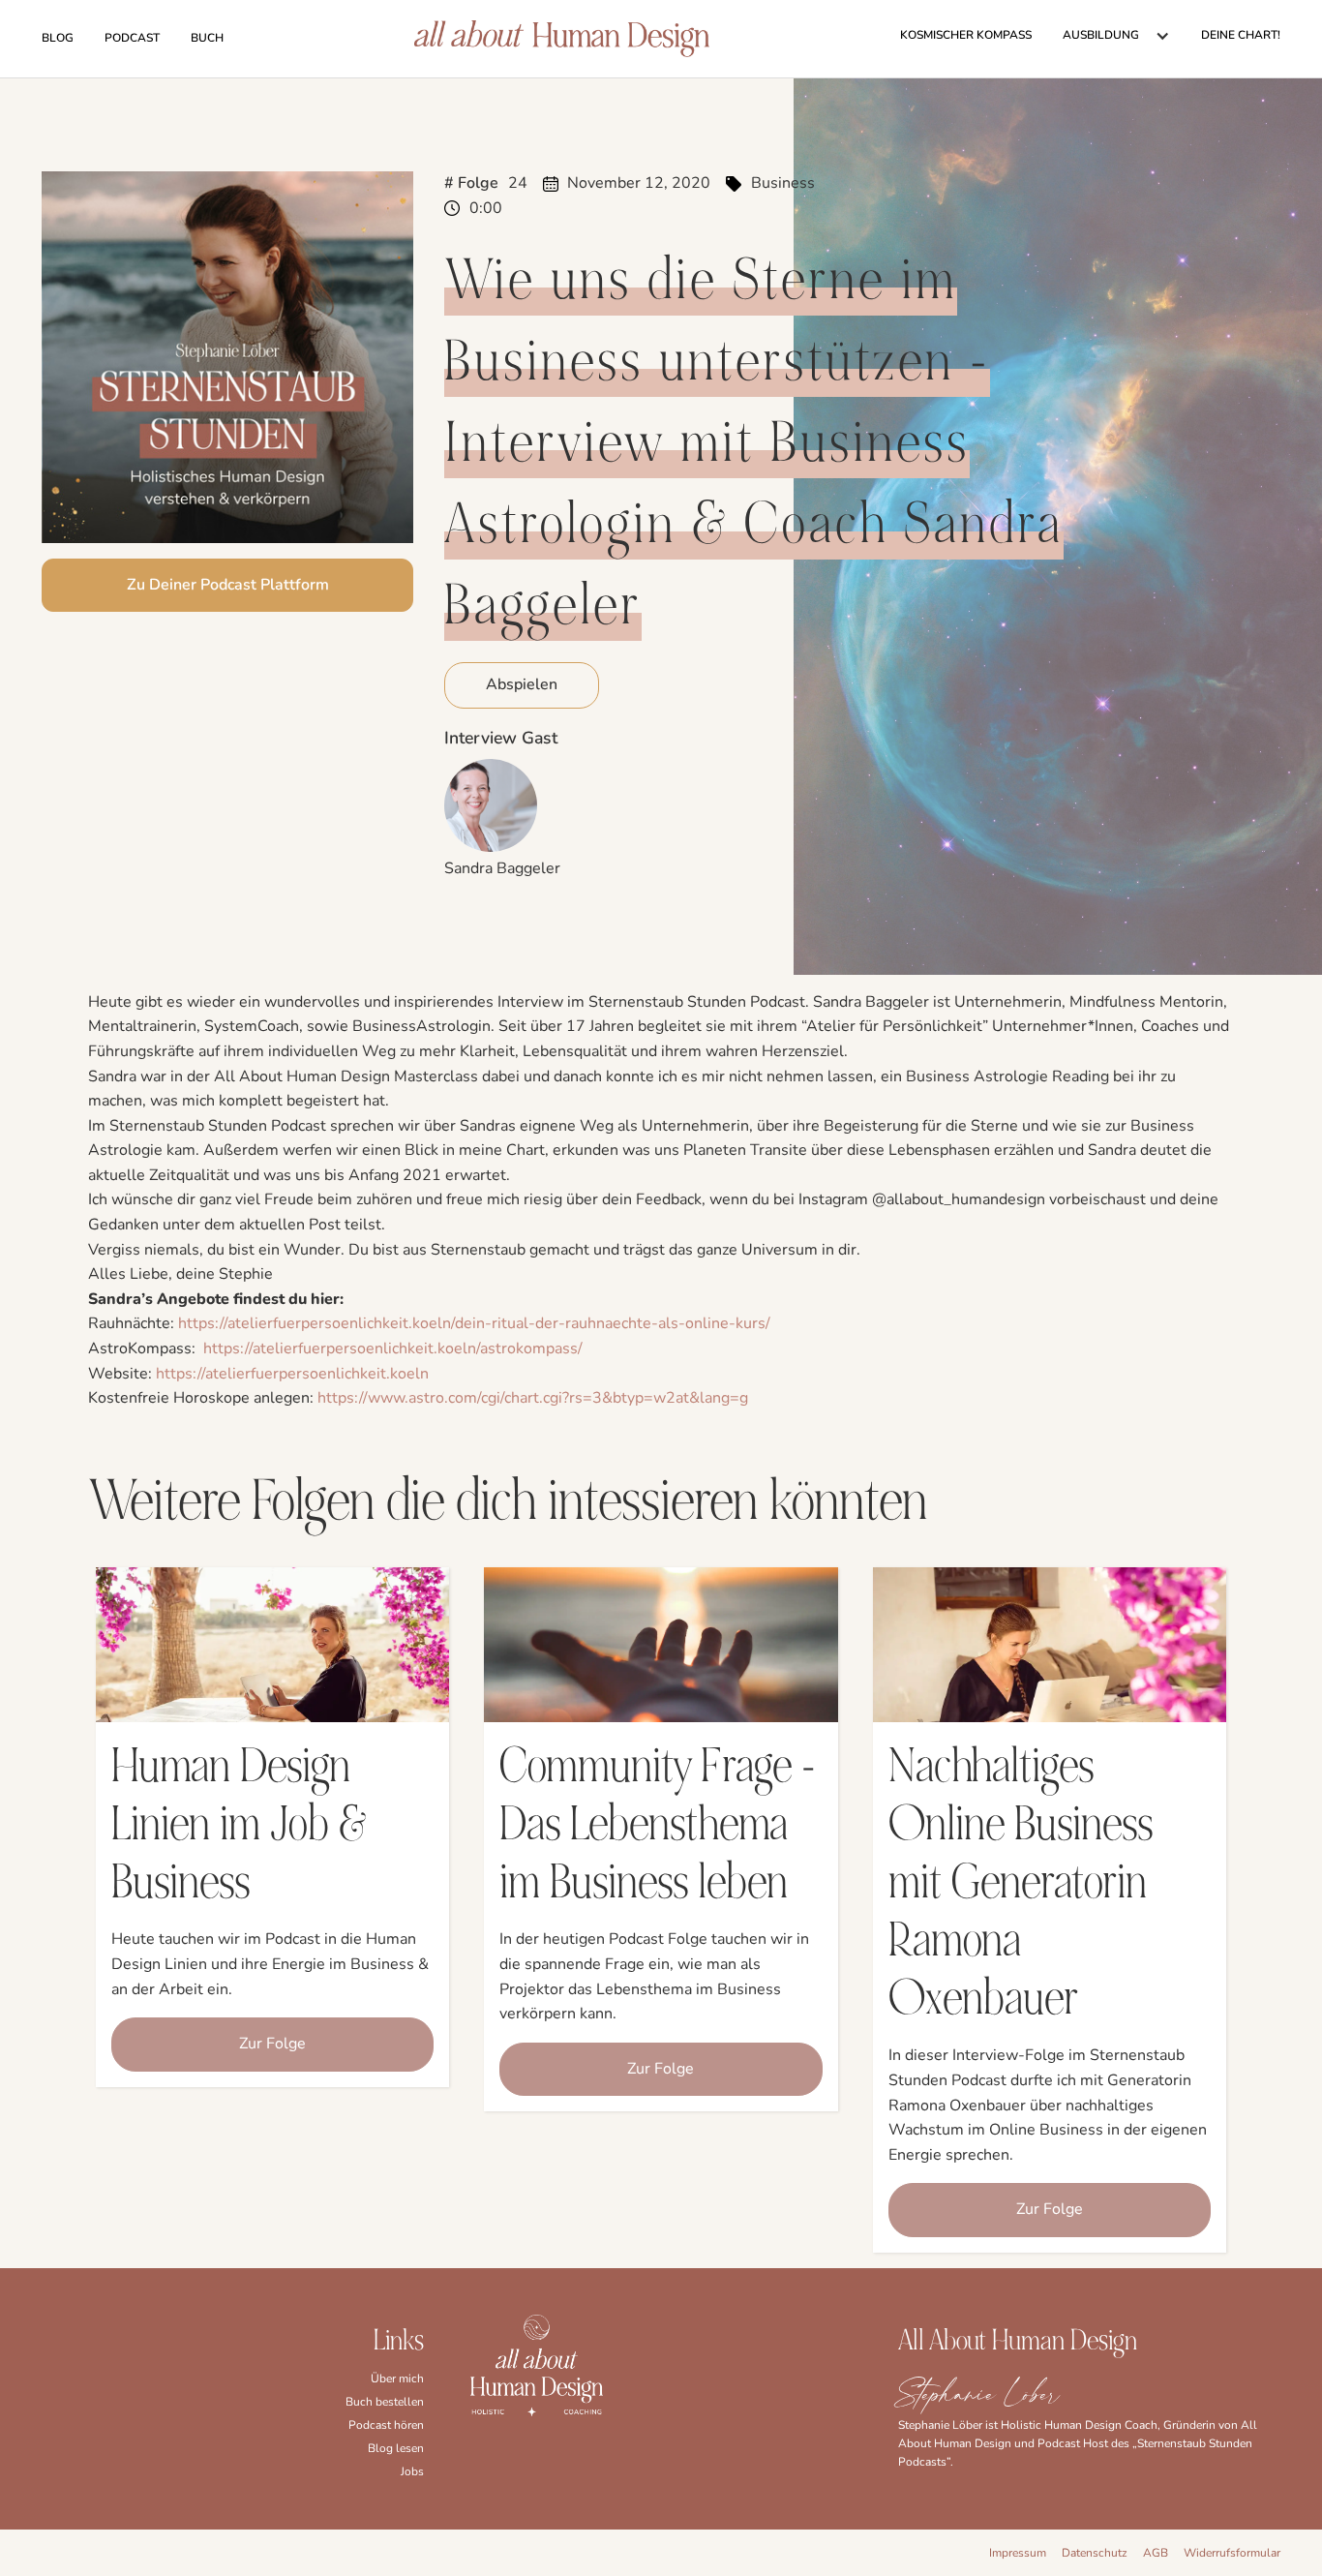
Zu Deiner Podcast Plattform (228, 585)
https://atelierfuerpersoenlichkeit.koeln (292, 1374)
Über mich (397, 2379)
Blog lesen (396, 2448)
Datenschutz (1095, 2553)
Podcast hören (386, 2425)
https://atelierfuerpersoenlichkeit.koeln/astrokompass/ (393, 1349)
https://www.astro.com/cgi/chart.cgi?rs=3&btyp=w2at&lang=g (533, 1398)
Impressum (1018, 2553)
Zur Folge (272, 2044)
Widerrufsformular (1232, 2553)
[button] (1116, 36)
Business (783, 183)
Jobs (412, 2471)
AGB (1156, 2553)
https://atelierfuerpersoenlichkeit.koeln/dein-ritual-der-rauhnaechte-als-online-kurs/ (474, 1323)
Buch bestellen (385, 2402)
